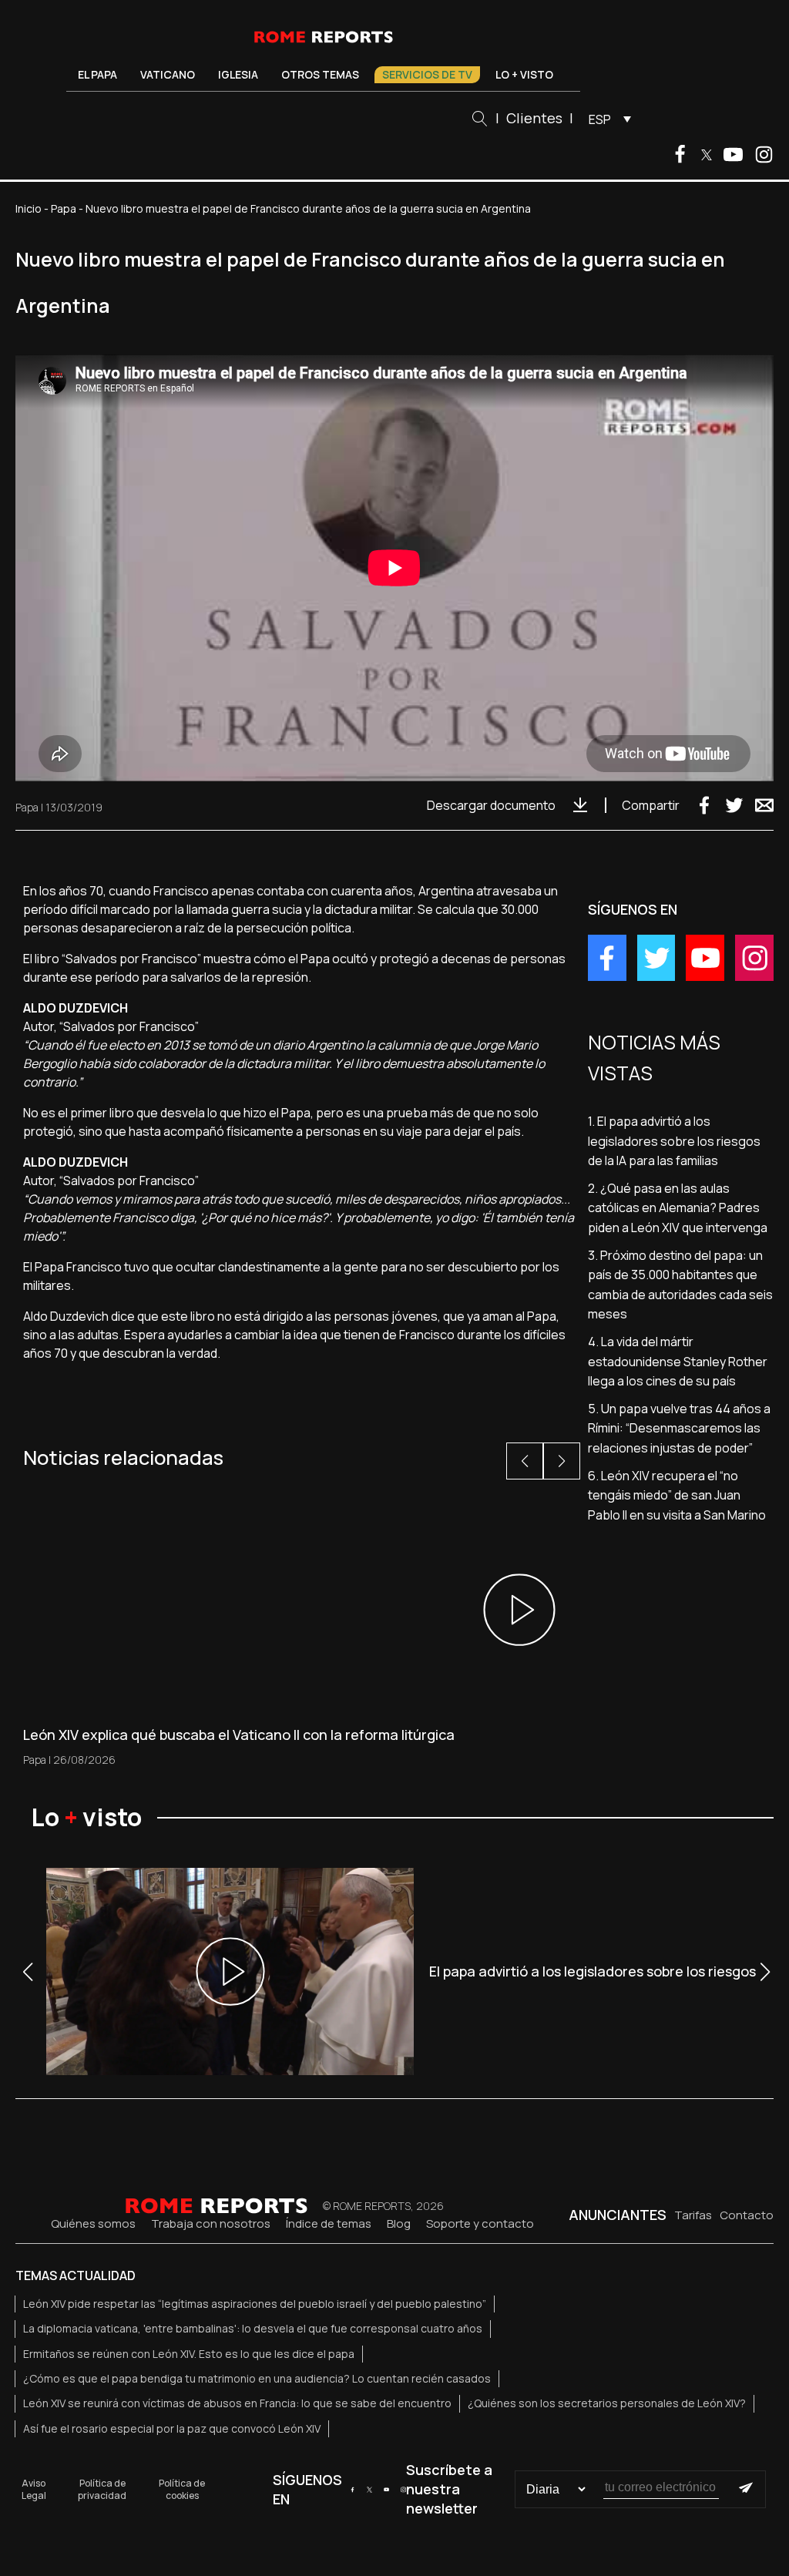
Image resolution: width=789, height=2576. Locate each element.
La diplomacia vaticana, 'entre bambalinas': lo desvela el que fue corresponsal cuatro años (253, 2328)
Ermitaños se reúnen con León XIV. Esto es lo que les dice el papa (189, 2354)
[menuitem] (606, 119)
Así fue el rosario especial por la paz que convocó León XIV (172, 2428)
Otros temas (320, 74)
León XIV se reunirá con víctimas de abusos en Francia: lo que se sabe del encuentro (237, 2403)
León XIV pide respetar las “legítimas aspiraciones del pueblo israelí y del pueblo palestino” (255, 2304)
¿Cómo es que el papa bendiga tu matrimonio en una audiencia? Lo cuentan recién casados (257, 2378)
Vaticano (168, 74)
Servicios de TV (427, 74)
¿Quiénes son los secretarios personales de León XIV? (607, 2403)
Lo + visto (524, 74)
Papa (64, 208)
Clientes (534, 118)
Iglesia (238, 74)
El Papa (97, 74)
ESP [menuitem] (600, 119)
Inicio (29, 208)
